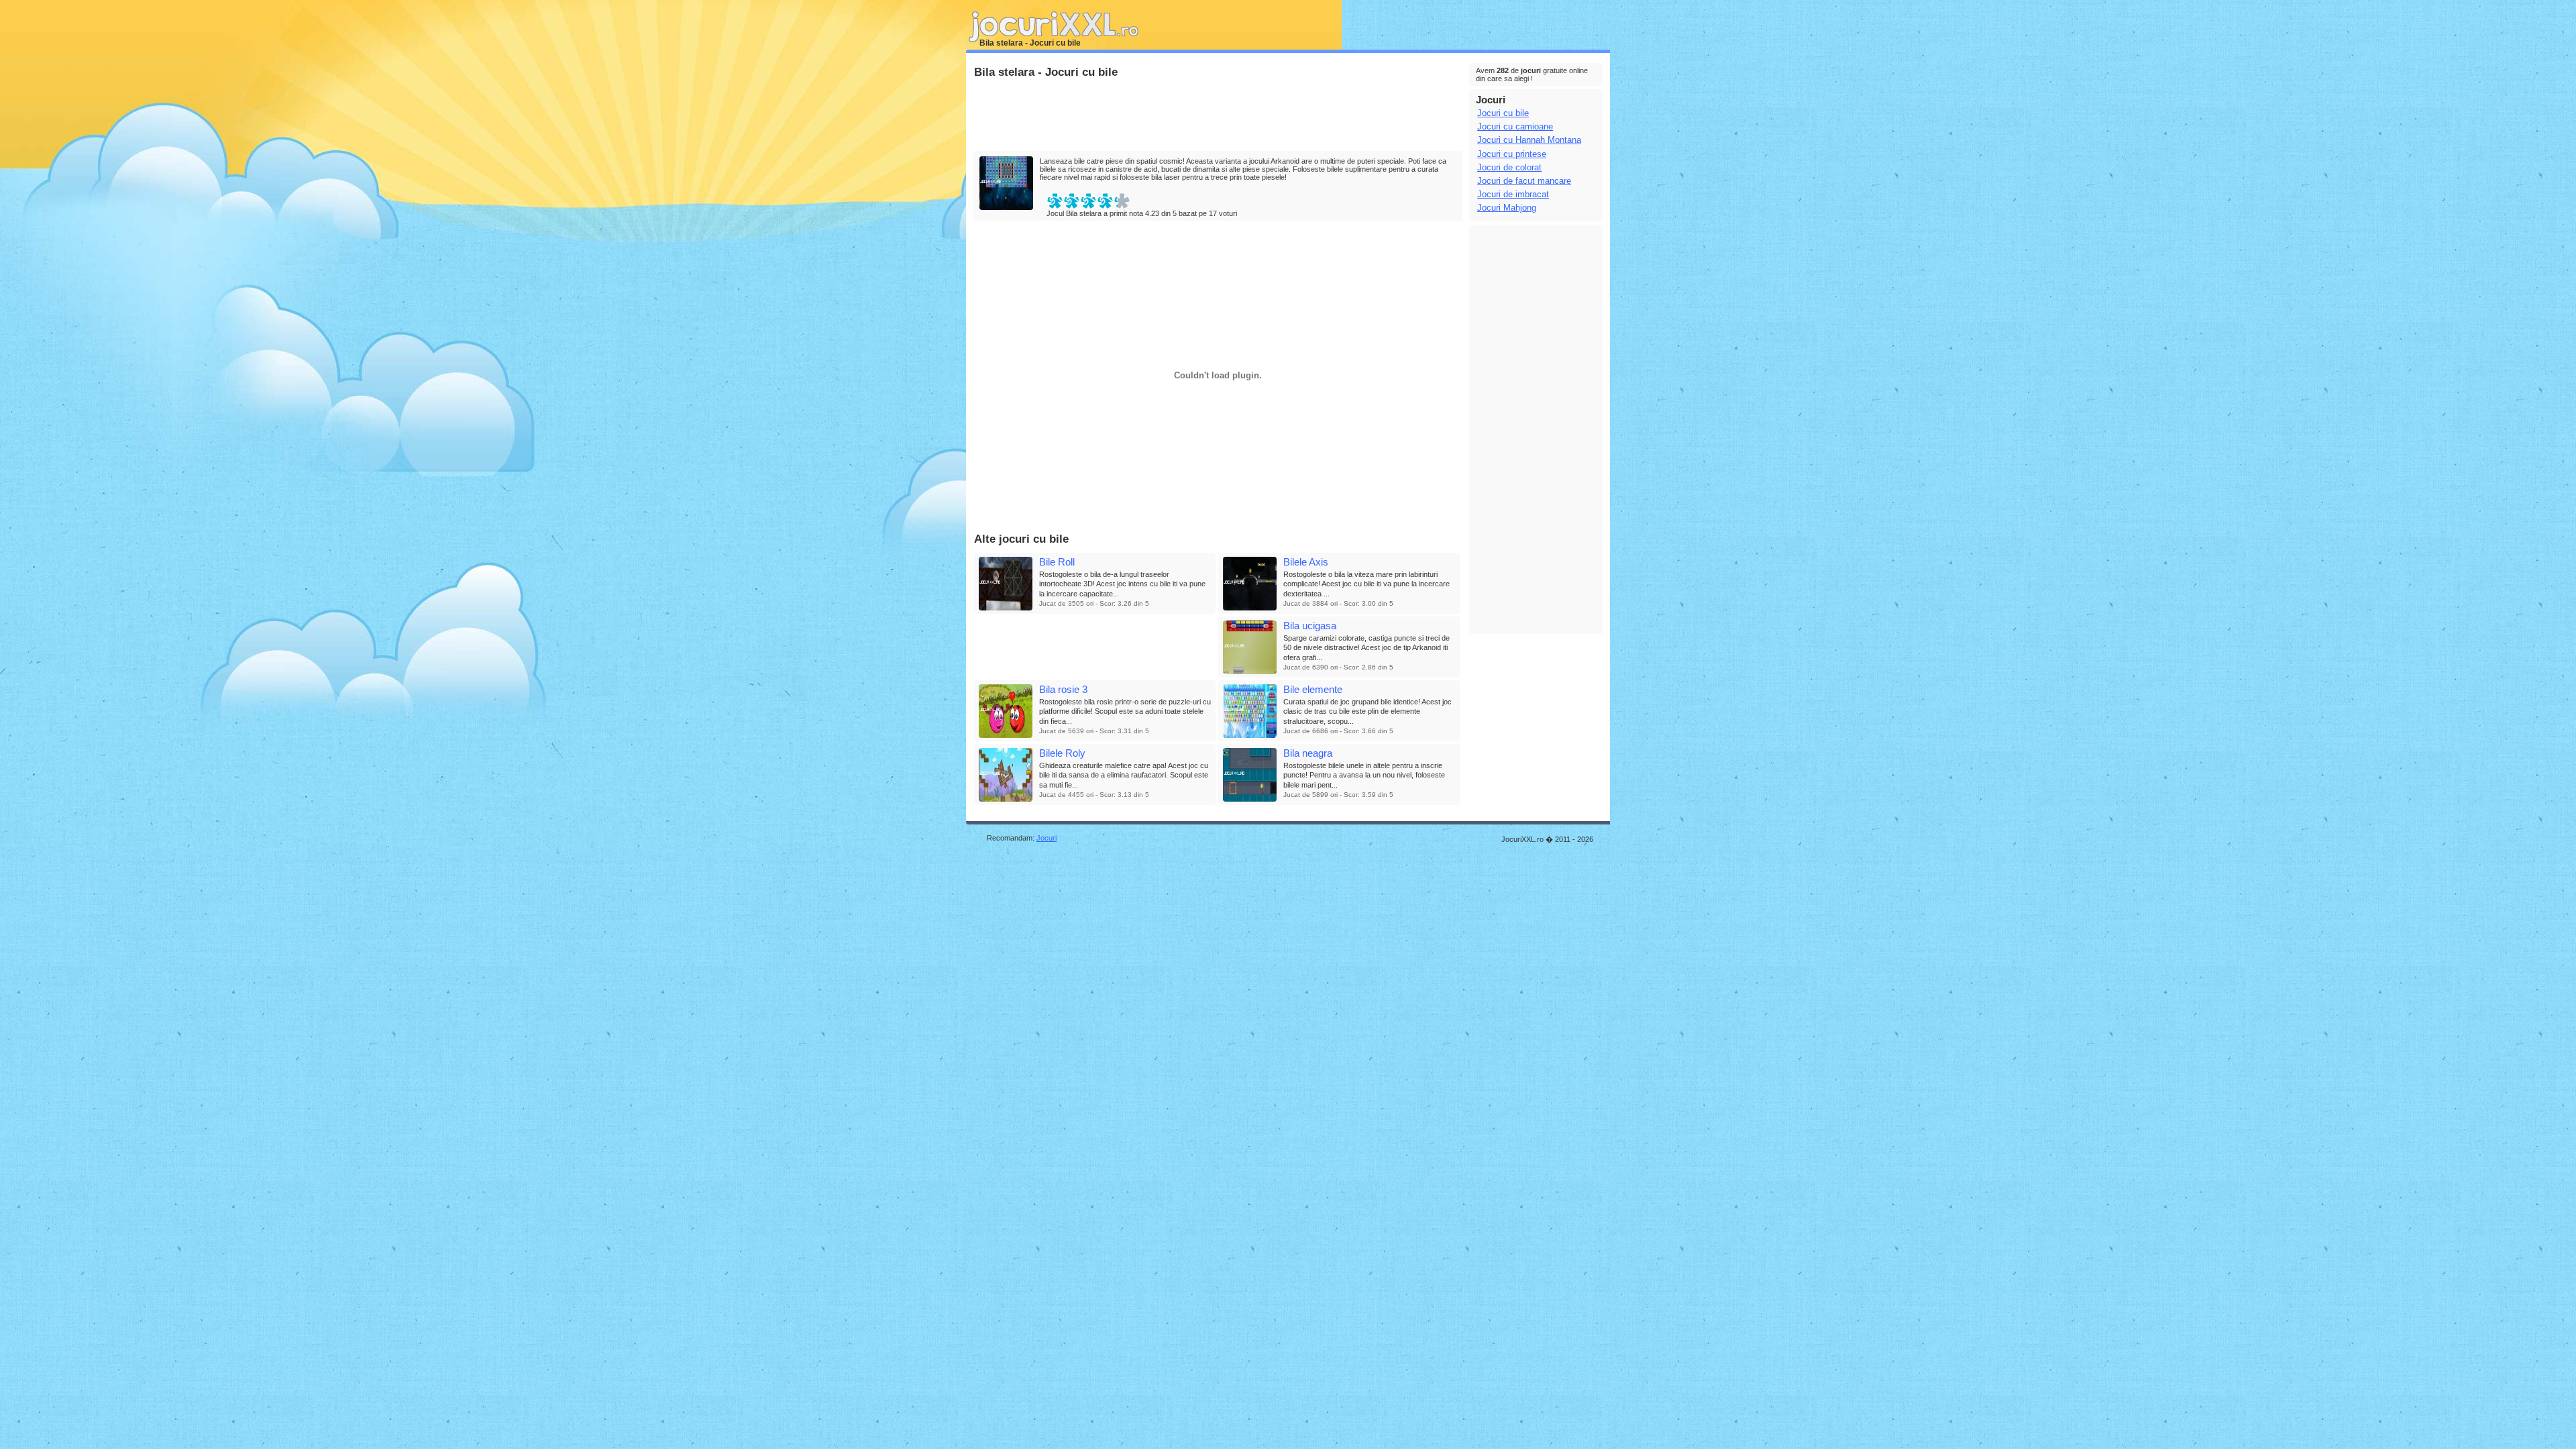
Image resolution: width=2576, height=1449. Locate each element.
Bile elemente (1313, 689)
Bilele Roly (1062, 753)
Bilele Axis (1306, 562)
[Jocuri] (1067, 46)
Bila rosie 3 (1063, 689)
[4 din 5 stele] (1105, 201)
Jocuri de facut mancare (1524, 181)
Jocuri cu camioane (1515, 126)
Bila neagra (1308, 753)
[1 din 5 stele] (1055, 201)
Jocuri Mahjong (1507, 208)
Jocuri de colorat (1509, 167)
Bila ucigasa (1310, 626)
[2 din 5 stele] (1072, 201)
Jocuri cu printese (1512, 154)
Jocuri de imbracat (1513, 194)
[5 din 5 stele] (1122, 201)
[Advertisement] (1217, 115)
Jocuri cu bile (1503, 113)
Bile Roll (1057, 562)
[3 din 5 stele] (1088, 201)
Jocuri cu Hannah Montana (1529, 140)
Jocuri (1046, 838)
